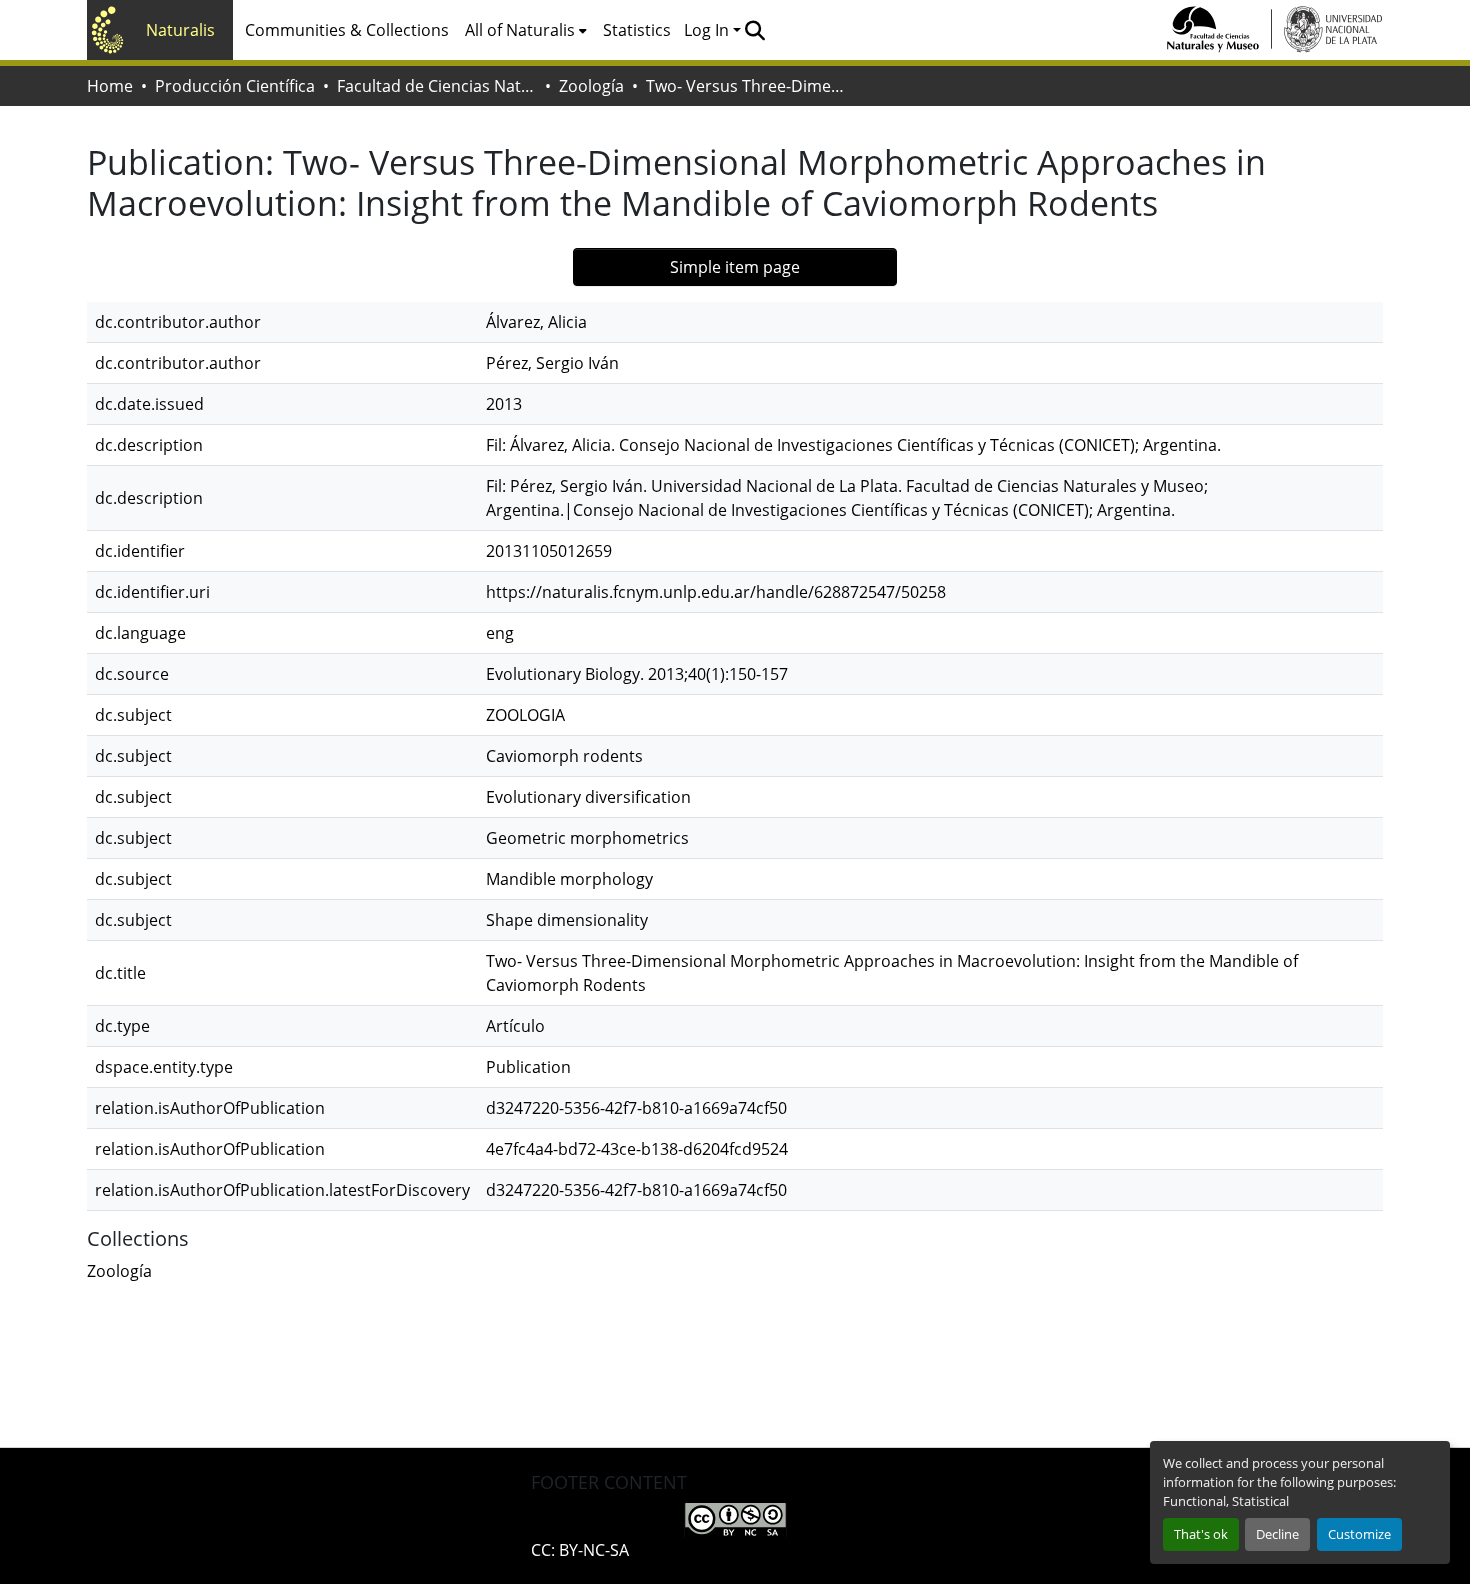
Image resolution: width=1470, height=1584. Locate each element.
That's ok (1201, 1534)
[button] (754, 30)
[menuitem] (526, 30)
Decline (1277, 1534)
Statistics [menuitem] (637, 30)
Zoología (591, 86)
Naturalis (180, 30)
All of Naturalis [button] (520, 30)
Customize (1359, 1534)
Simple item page (735, 267)
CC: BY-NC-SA (580, 1550)
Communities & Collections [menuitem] (347, 30)
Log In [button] (708, 30)
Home (110, 86)
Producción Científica (235, 86)
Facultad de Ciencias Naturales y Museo (437, 86)
